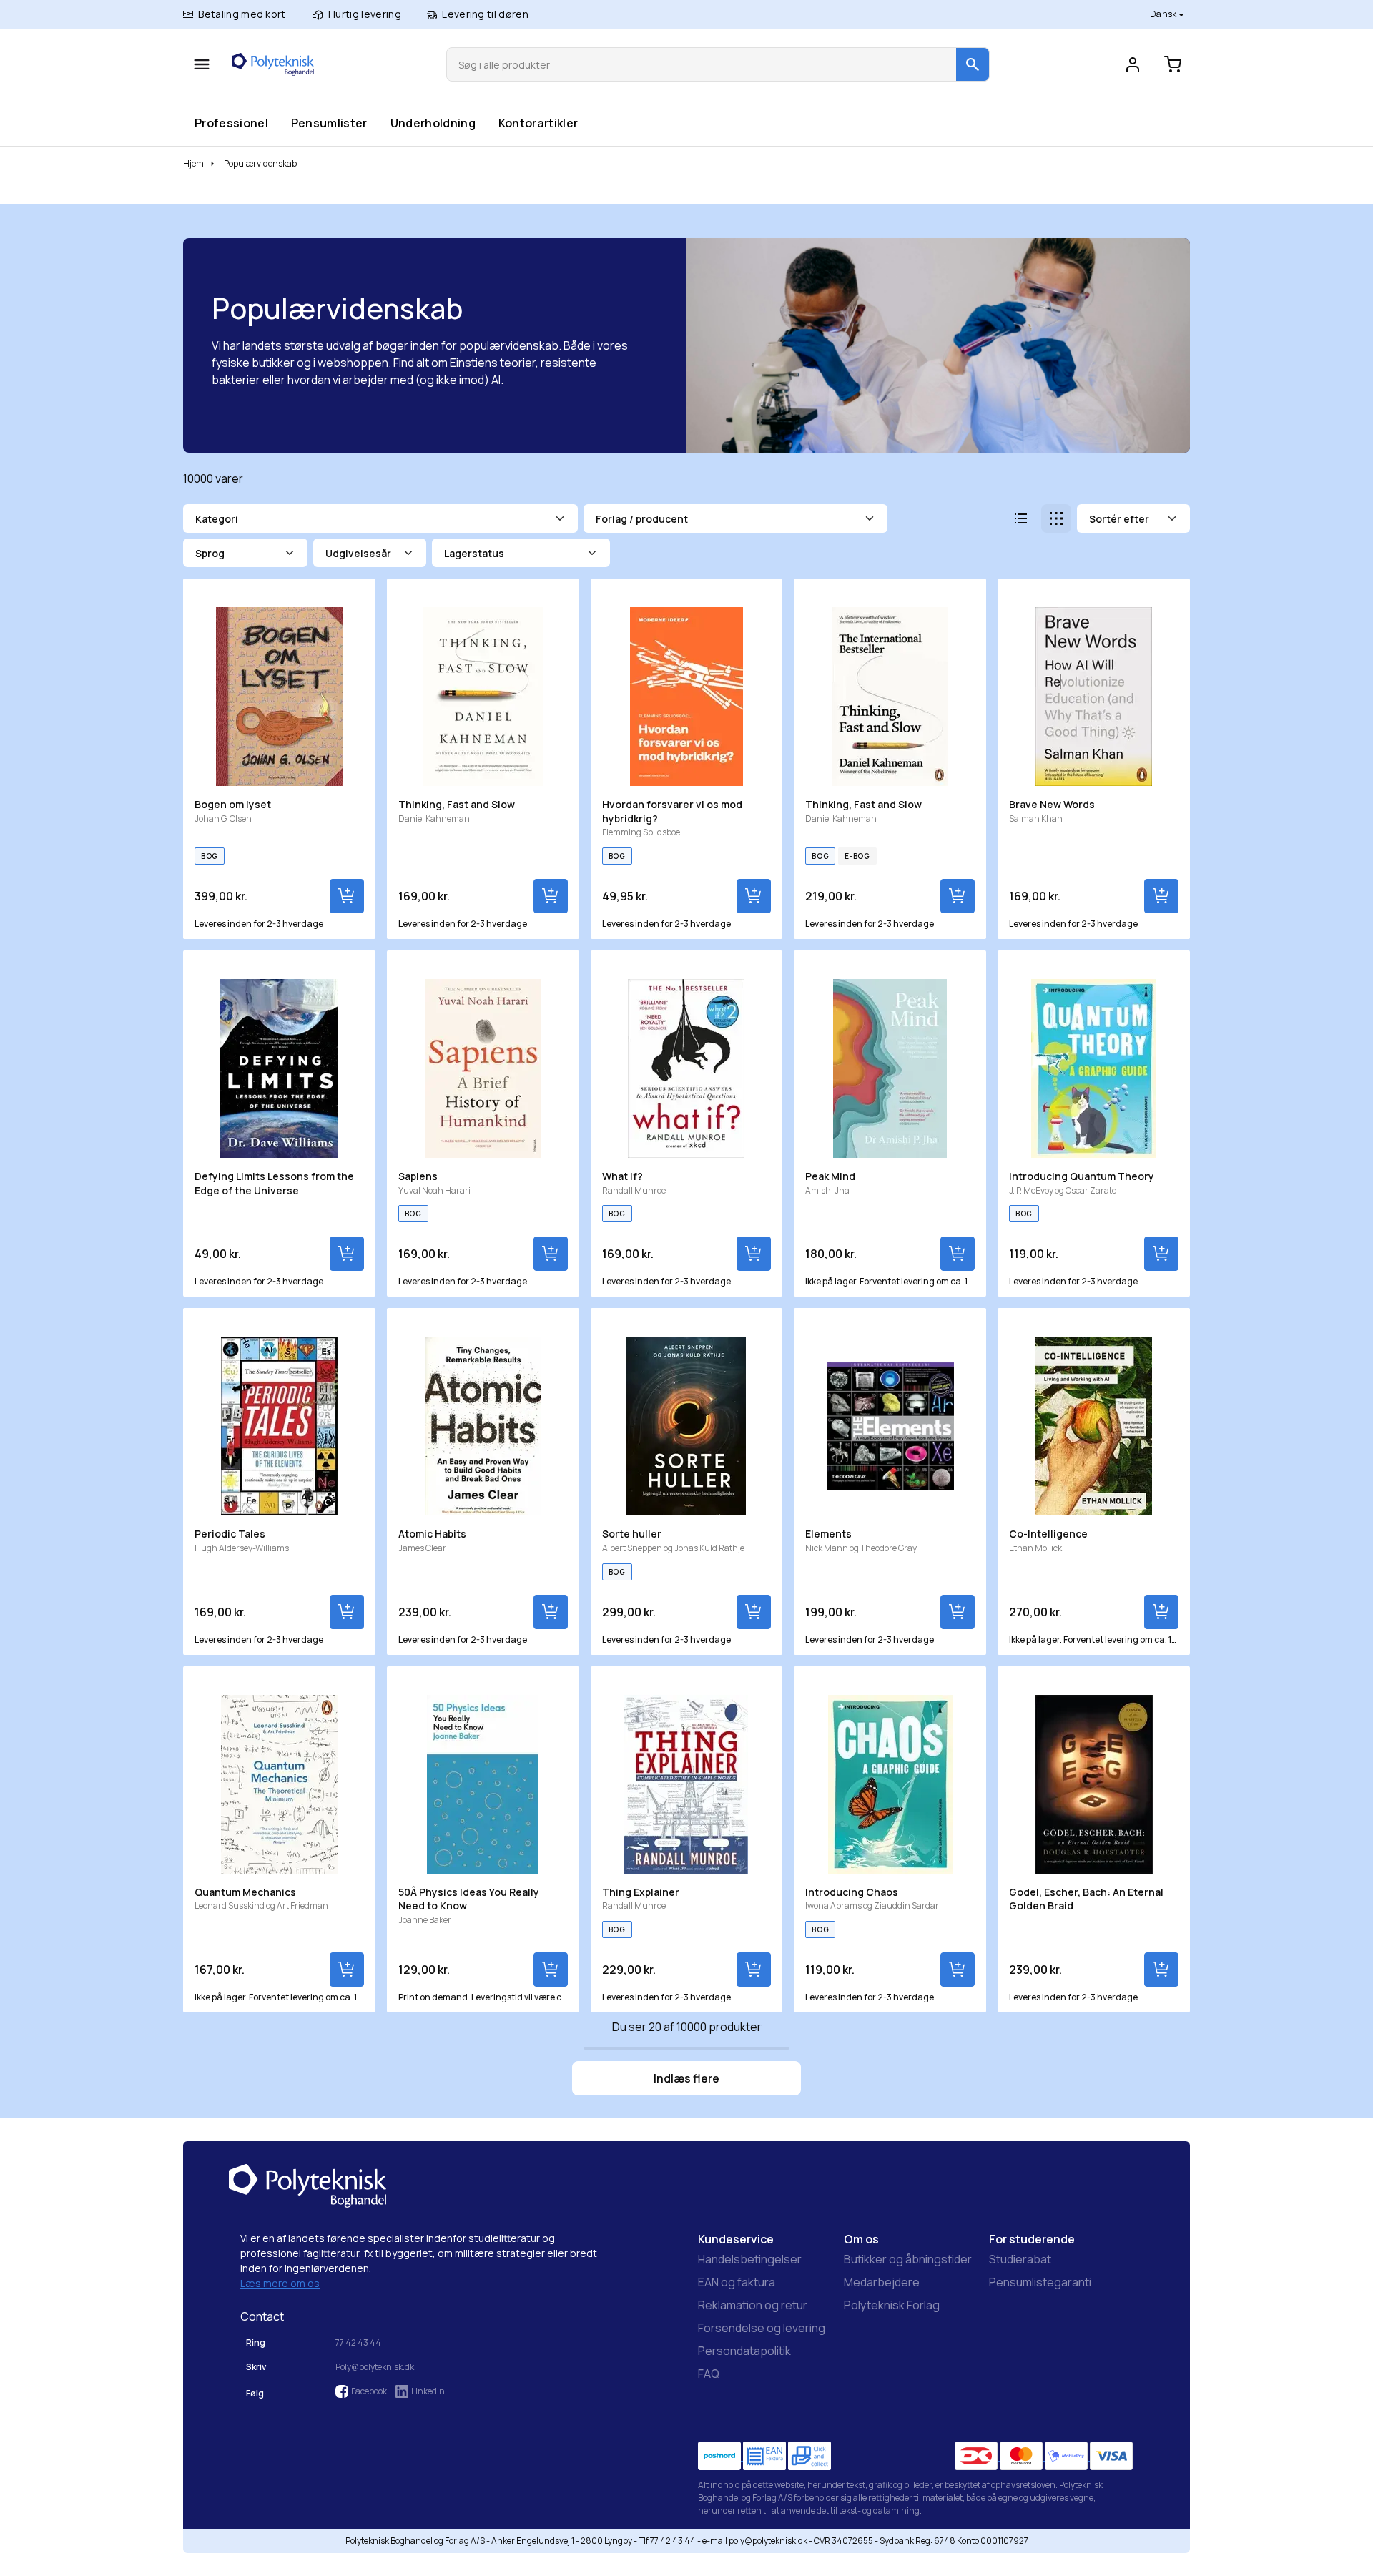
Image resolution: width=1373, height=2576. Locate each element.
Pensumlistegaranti (1040, 2282)
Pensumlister (329, 123)
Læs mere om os (280, 2283)
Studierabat (1020, 2259)
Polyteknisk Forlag (892, 2305)
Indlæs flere (686, 2078)
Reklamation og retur (753, 2305)
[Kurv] (1173, 64)
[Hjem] (273, 64)
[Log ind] (1133, 64)
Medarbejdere (882, 2282)
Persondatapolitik (744, 2351)
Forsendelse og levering (762, 2328)
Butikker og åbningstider (908, 2259)
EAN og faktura (737, 2282)
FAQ (709, 2374)
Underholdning (433, 123)
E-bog (857, 856)
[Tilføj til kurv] (347, 896)
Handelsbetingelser (750, 2259)
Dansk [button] (1164, 14)
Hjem (193, 163)
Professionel (231, 123)
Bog (210, 856)
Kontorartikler (538, 123)
